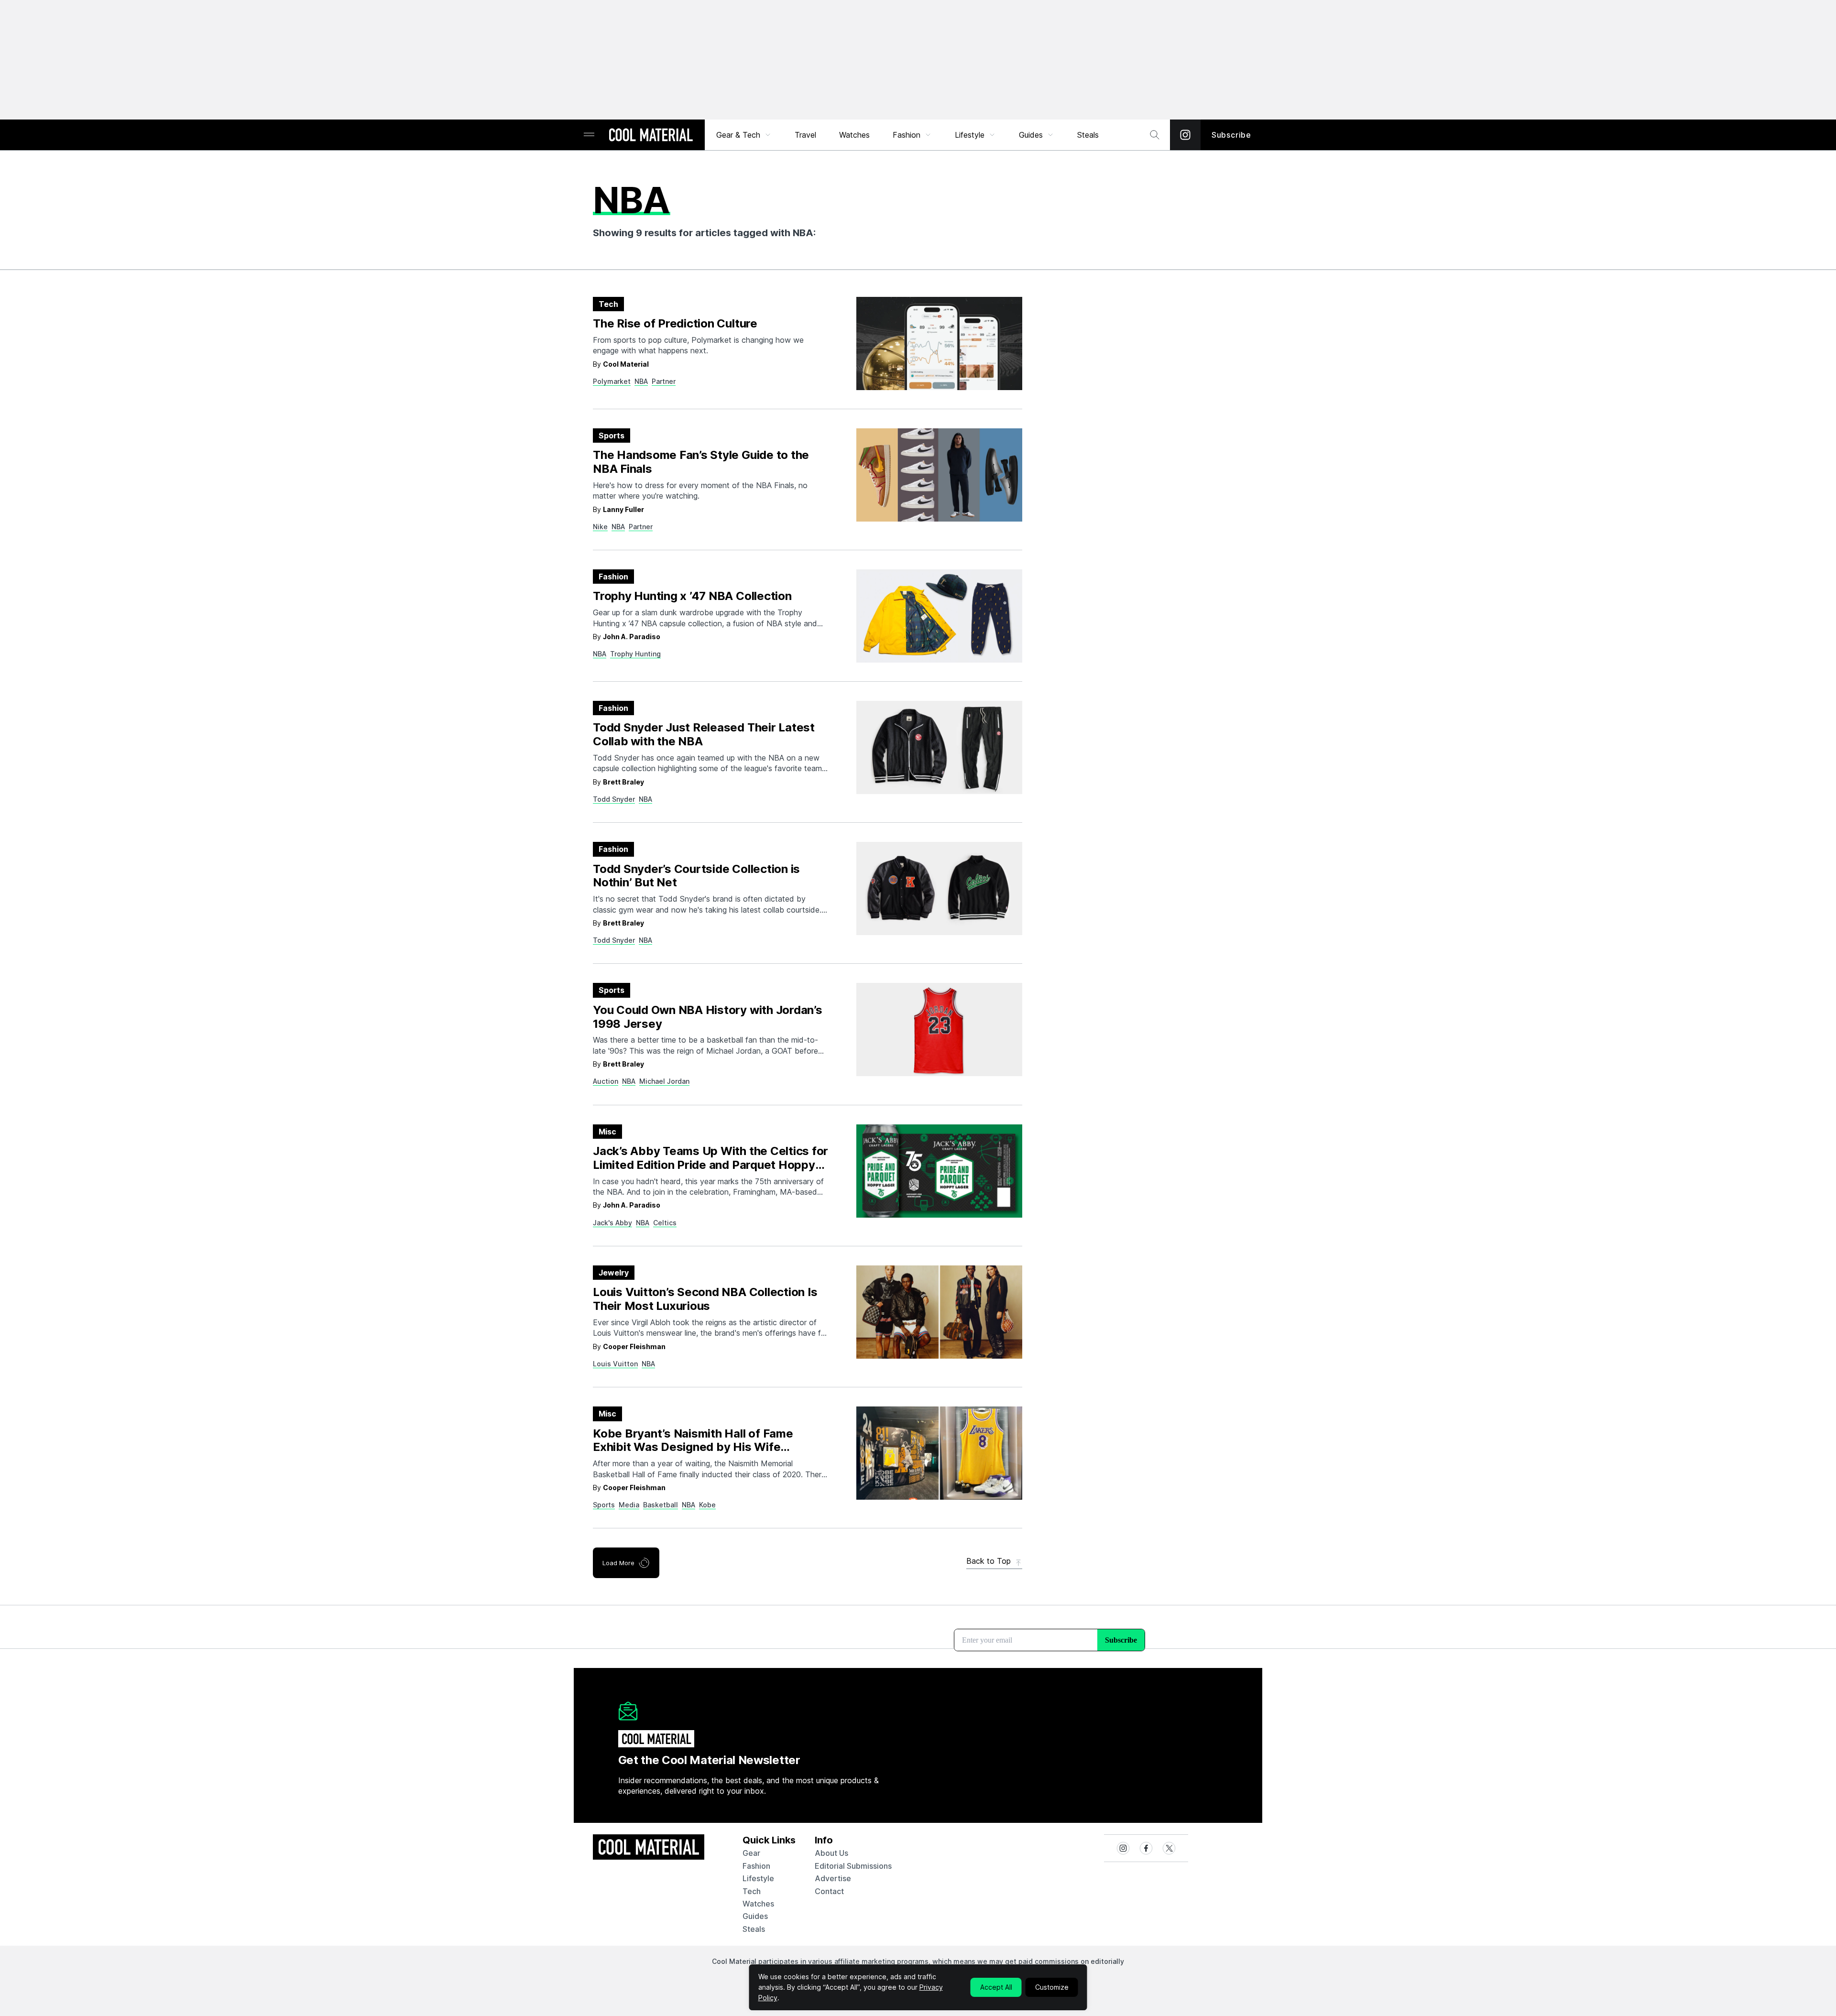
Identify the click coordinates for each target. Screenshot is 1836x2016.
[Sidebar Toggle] (589, 135)
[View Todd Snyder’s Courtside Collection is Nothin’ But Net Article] (939, 888)
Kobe (707, 1505)
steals (1088, 135)
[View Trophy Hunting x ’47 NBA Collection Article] (939, 616)
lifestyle (758, 1878)
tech (752, 1891)
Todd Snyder (614, 799)
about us (831, 1853)
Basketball (661, 1505)
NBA (641, 381)
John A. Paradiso (632, 637)
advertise (833, 1878)
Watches (854, 135)
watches (758, 1904)
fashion (756, 1866)
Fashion (907, 135)
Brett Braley (623, 782)
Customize (1052, 1987)
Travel (805, 135)
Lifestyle (970, 135)
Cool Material (626, 364)
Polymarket (612, 381)
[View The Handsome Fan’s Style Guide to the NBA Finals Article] (939, 475)
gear (751, 1853)
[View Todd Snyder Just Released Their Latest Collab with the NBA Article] (939, 747)
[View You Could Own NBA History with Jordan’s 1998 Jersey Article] (939, 1030)
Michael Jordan (664, 1081)
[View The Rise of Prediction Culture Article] (939, 343)
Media (629, 1505)
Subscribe (1231, 135)
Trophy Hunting (635, 654)
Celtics (665, 1223)
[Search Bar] (1155, 135)
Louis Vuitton (615, 1364)
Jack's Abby (612, 1223)
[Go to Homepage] (651, 136)
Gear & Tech (738, 135)
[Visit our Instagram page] (1185, 135)
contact (829, 1891)
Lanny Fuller (623, 509)
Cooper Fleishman (634, 1346)
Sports (604, 1505)
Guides (1031, 135)
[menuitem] (744, 135)
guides (755, 1916)
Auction (606, 1081)
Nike (600, 527)
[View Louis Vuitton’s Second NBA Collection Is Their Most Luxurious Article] (939, 1312)
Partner (664, 381)
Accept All (996, 1987)
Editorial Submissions (853, 1866)
